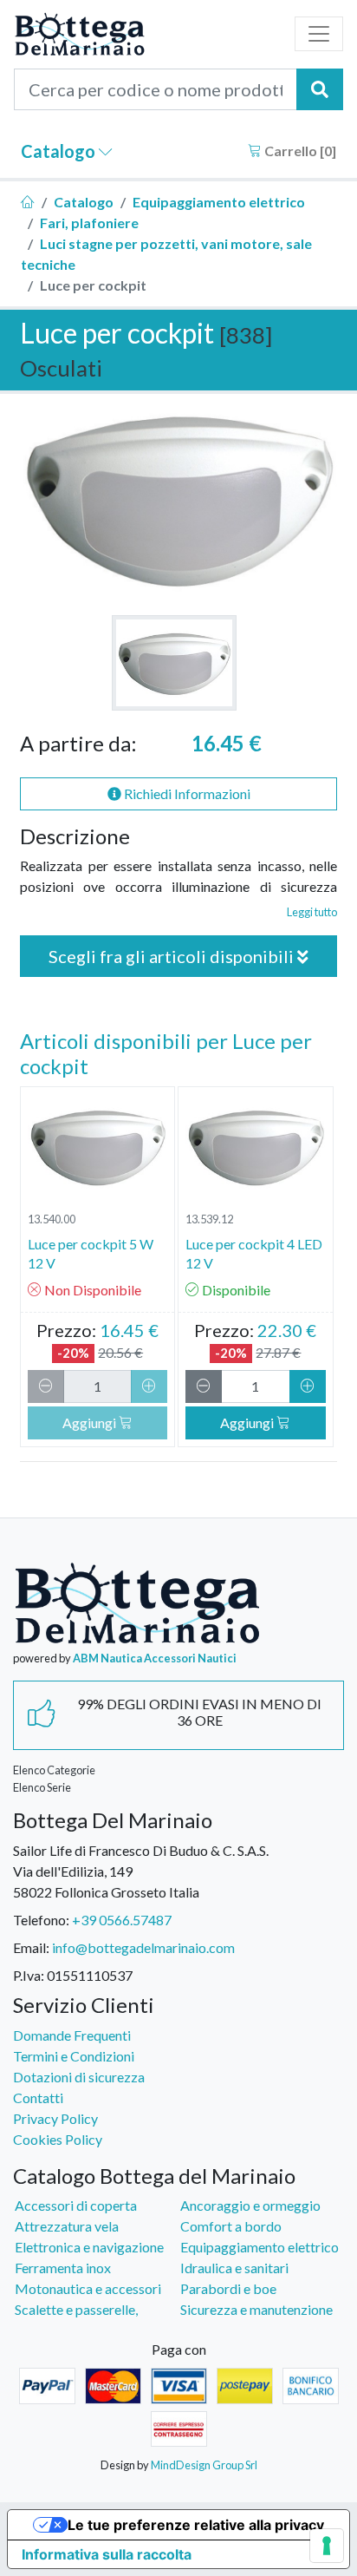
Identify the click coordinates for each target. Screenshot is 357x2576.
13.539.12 (209, 1219)
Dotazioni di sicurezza (79, 2077)
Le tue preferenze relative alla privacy (196, 2525)
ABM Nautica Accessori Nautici (155, 1658)
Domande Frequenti (72, 2035)
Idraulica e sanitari (234, 2268)
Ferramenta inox (63, 2268)
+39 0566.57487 (122, 1920)
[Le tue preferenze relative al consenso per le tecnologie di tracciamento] (327, 2546)
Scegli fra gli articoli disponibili (173, 956)
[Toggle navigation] (319, 34)
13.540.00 (52, 1219)
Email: (31, 1947)
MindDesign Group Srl (204, 2465)
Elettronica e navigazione (89, 2247)
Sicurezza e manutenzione (256, 2309)
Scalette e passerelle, (76, 2309)
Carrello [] (299, 151)
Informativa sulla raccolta (107, 2554)
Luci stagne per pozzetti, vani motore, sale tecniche (166, 254)
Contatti (38, 2098)
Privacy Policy (55, 2118)
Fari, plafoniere (89, 223)
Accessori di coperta (76, 2205)
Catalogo (60, 151)
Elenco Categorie (54, 1770)
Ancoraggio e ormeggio (250, 2205)
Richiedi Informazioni (186, 793)
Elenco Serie (42, 1787)
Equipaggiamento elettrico (219, 202)
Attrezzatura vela (67, 2226)
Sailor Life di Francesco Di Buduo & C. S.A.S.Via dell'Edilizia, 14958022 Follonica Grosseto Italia (141, 1871)
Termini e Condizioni (74, 2056)
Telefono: (41, 1920)
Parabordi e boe (228, 2288)
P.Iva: (29, 1975)
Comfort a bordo (231, 2226)
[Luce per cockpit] (174, 663)
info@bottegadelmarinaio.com (143, 1947)
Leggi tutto (312, 912)
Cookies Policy (58, 2139)
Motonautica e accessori (88, 2288)
